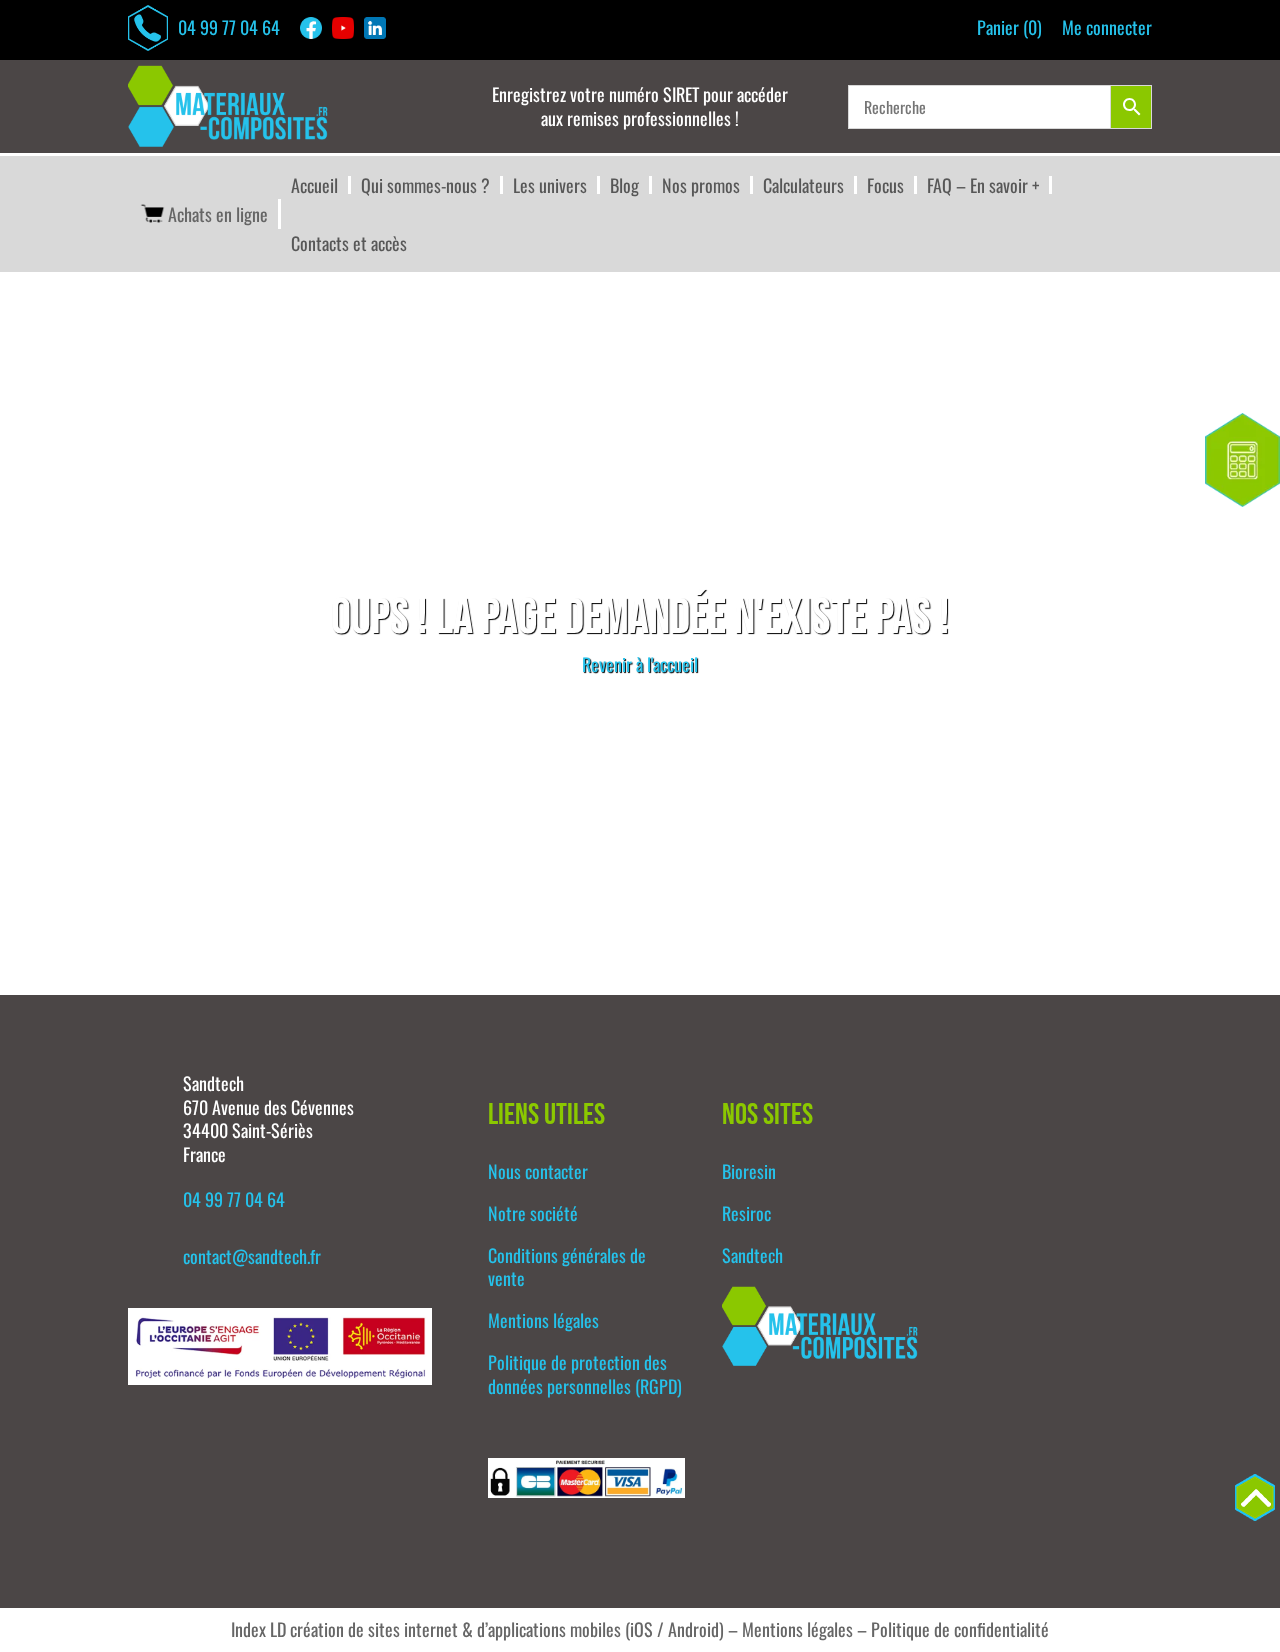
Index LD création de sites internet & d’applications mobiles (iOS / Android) (477, 1629)
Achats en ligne (218, 214)
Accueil (314, 185)
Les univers (550, 185)
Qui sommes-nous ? (425, 185)
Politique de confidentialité (960, 1629)
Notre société (533, 1213)
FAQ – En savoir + (983, 185)
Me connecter (1107, 28)
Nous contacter (538, 1171)
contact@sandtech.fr (252, 1256)
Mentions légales (543, 1320)
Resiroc (746, 1213)
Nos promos (701, 185)
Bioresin (749, 1171)
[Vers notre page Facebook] (316, 28)
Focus (885, 185)
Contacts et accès (349, 243)
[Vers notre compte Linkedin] (380, 28)
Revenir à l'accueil (640, 664)
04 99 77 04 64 (229, 27)
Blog (624, 185)
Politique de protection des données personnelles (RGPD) (585, 1374)
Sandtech (752, 1255)
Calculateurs (803, 185)
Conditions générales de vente (567, 1267)
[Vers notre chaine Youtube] (348, 28)
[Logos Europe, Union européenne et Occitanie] (280, 1377)
